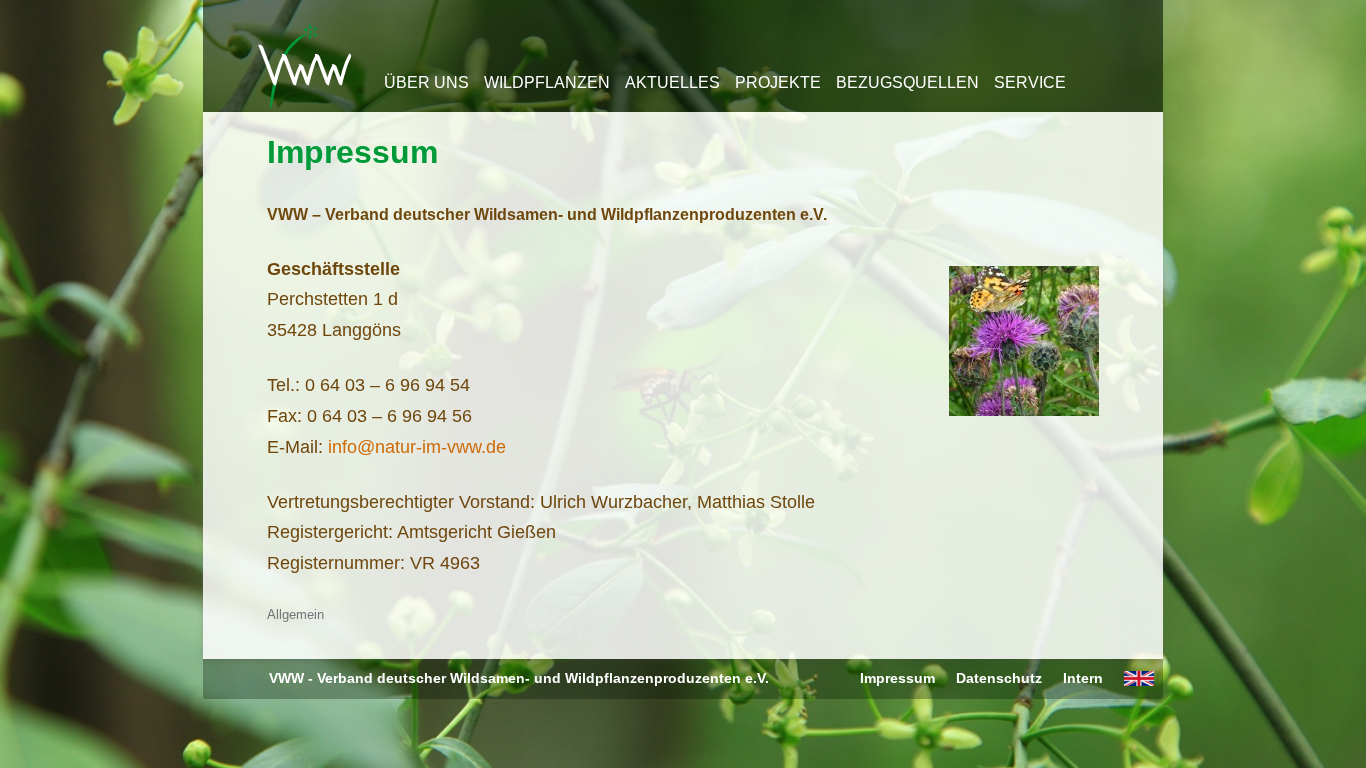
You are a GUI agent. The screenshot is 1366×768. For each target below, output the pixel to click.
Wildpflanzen (547, 82)
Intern (1083, 678)
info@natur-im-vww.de (417, 447)
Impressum (352, 152)
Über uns (426, 82)
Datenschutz (999, 678)
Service (1030, 82)
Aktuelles (672, 82)
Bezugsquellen (907, 82)
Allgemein (295, 614)
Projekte (778, 82)
